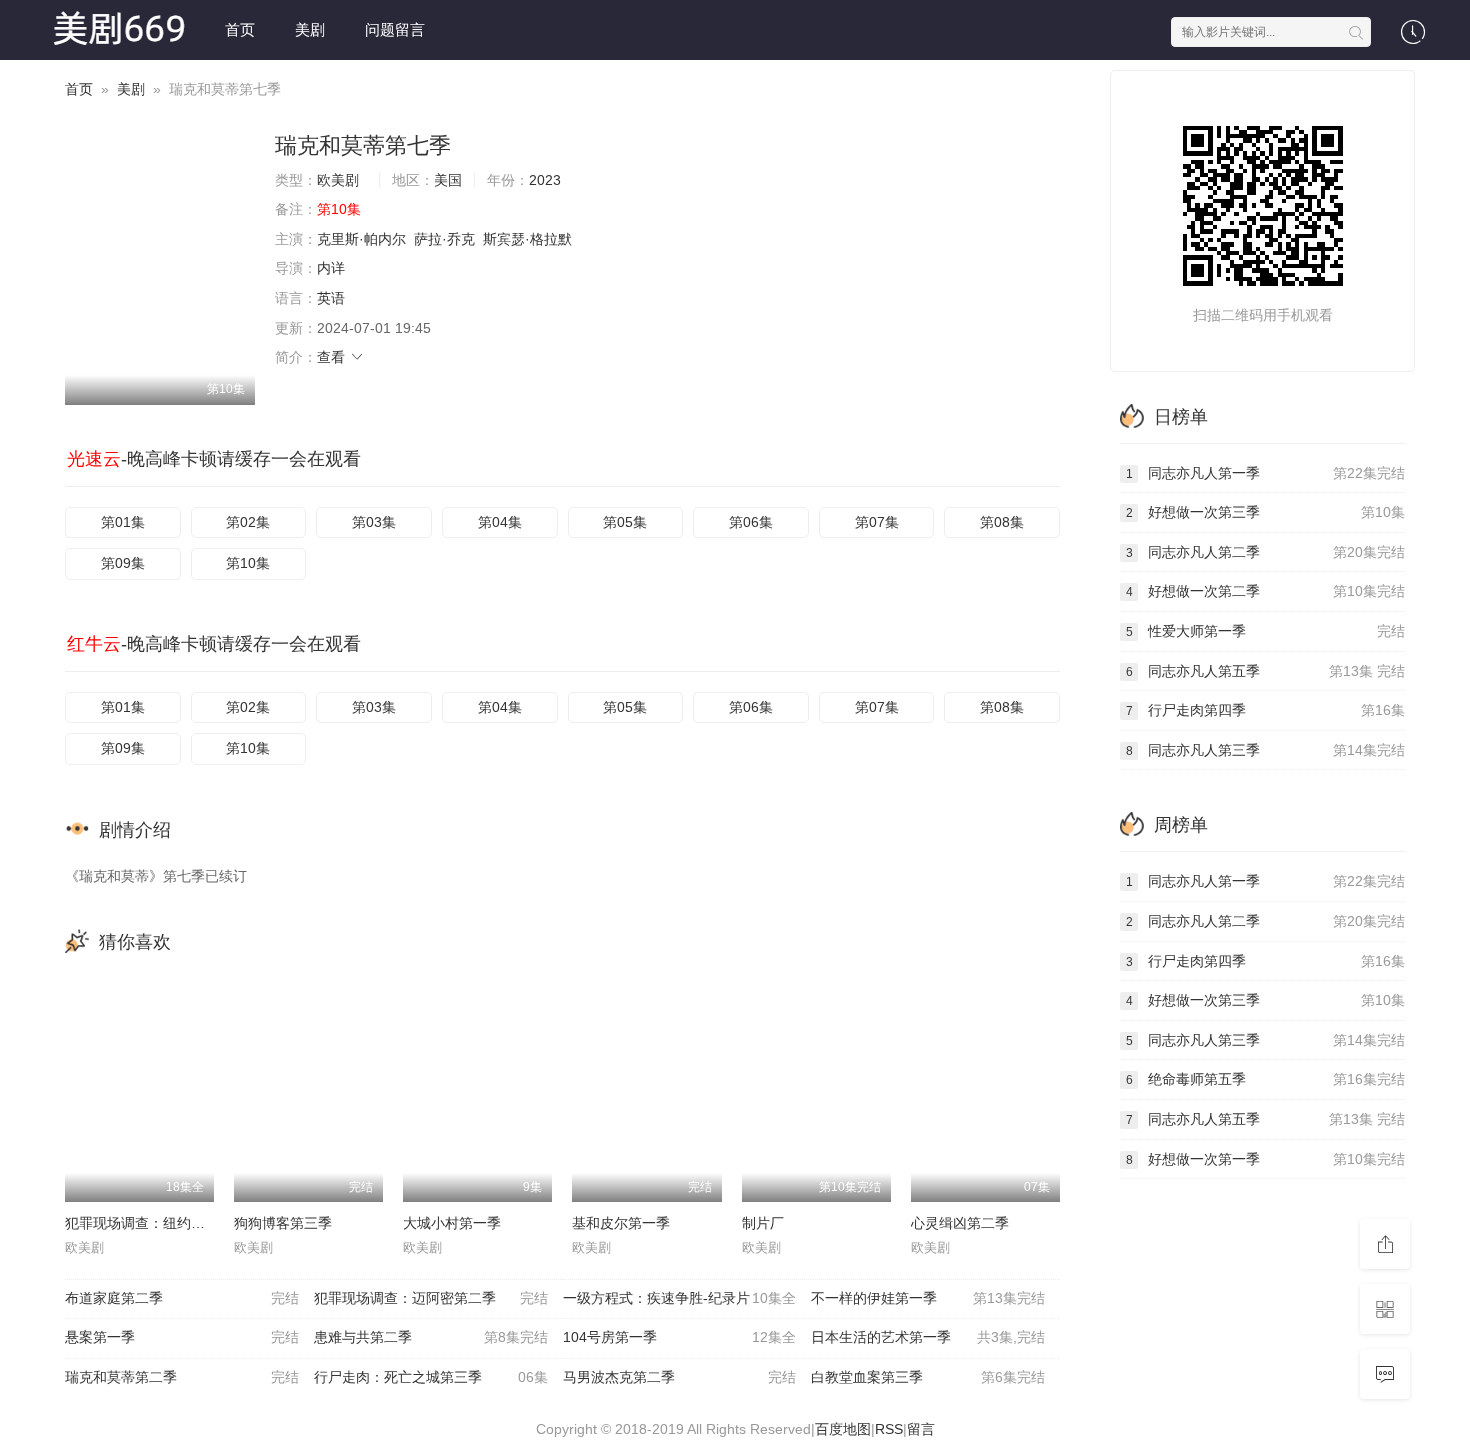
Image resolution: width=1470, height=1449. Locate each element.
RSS (889, 1429)
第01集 (123, 522)
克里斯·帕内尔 (361, 239)
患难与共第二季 (431, 1337)
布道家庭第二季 (182, 1298)
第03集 (374, 522)
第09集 (123, 563)
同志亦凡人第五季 (1265, 671)
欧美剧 (338, 180)
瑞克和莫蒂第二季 (182, 1377)
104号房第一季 (680, 1337)
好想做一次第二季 (1265, 591)
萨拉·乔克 (444, 239)
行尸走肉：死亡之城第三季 (431, 1377)
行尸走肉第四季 (1265, 710)
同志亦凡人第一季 (1265, 473)
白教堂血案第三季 (928, 1377)
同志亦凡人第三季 (1265, 750)
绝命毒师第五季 (1265, 1079)
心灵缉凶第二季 (960, 1223)
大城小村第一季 (452, 1223)
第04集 (500, 522)
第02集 (248, 522)
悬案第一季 (182, 1337)
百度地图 (843, 1429)
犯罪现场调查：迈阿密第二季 (431, 1298)
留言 (921, 1429)
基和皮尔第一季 (621, 1223)
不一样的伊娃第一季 (928, 1298)
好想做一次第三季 (1265, 512)
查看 (333, 357)
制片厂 (763, 1223)
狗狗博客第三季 (283, 1223)
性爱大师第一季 (1265, 631)
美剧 (310, 29)
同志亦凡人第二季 (1265, 552)
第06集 (751, 522)
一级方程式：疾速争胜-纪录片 (680, 1298)
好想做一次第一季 (1265, 1159)
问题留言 (395, 29)
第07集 (877, 522)
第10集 (248, 563)
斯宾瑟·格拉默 (527, 239)
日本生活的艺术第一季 (928, 1337)
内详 (331, 268)
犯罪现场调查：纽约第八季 (149, 1223)
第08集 (1002, 522)
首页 (240, 29)
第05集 (625, 522)
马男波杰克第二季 (680, 1377)
